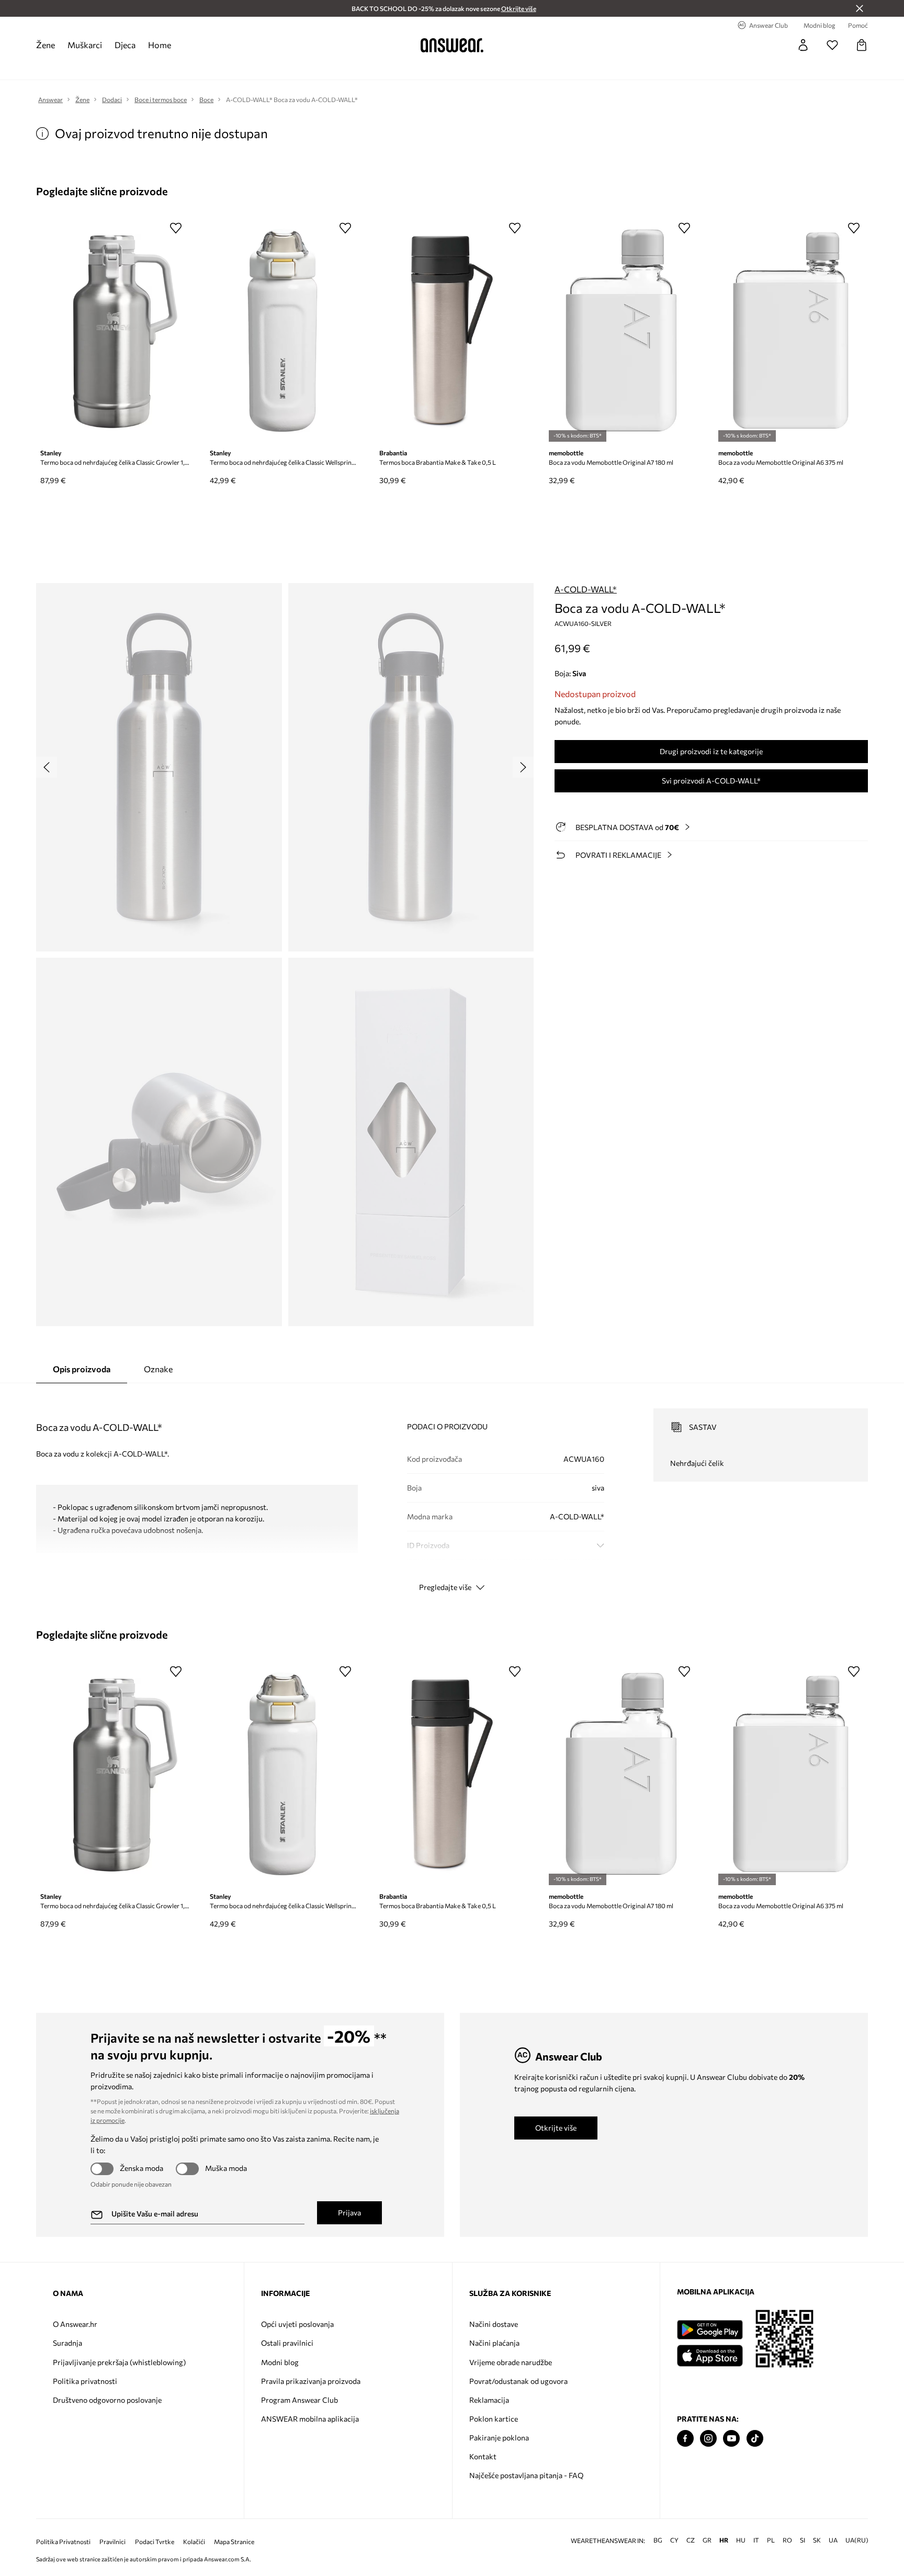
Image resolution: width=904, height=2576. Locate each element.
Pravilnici (112, 2542)
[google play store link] (710, 2330)
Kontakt (483, 2456)
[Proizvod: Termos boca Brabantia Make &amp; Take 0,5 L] (452, 331)
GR (707, 2540)
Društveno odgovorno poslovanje (107, 2400)
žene (46, 45)
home (160, 45)
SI (803, 2540)
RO (787, 2540)
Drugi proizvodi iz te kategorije (711, 751)
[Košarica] (862, 45)
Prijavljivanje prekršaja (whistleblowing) (119, 2362)
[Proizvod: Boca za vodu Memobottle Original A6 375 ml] (791, 331)
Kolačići (194, 2542)
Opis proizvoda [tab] (82, 1369)
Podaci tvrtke (155, 2542)
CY (674, 2540)
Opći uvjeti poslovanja (297, 2324)
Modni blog (280, 2362)
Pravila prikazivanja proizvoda (311, 2381)
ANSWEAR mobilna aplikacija (310, 2419)
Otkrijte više (556, 2128)
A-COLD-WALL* (586, 589)
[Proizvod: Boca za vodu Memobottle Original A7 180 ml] (621, 331)
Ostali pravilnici (287, 2343)
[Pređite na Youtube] (731, 2439)
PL (771, 2540)
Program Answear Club (300, 2400)
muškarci (85, 45)
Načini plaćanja (494, 2343)
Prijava (349, 2213)
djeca (125, 45)
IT (756, 2540)
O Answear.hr (75, 2324)
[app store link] (710, 2354)
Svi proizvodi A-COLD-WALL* (711, 781)
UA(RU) (857, 2540)
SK (817, 2540)
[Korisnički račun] (803, 45)
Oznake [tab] (158, 1369)
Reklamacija (489, 2400)
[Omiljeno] (832, 45)
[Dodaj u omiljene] (176, 228)
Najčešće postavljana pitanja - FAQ (526, 2475)
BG (658, 2540)
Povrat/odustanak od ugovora (518, 2381)
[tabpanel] (452, 1491)
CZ (691, 2540)
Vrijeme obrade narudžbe (511, 2362)
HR (724, 2540)
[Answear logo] (452, 45)
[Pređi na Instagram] (708, 2439)
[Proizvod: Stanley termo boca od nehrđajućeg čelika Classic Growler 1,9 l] (113, 331)
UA (833, 2540)
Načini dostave (494, 2324)
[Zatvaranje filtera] (860, 8)
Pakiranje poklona (499, 2438)
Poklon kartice (494, 2419)
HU (741, 2540)
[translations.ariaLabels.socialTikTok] (755, 2439)
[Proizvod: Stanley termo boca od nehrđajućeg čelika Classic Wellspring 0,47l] (282, 331)
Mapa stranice (234, 2542)
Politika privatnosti (85, 2381)
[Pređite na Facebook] (685, 2439)
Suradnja (67, 2343)
